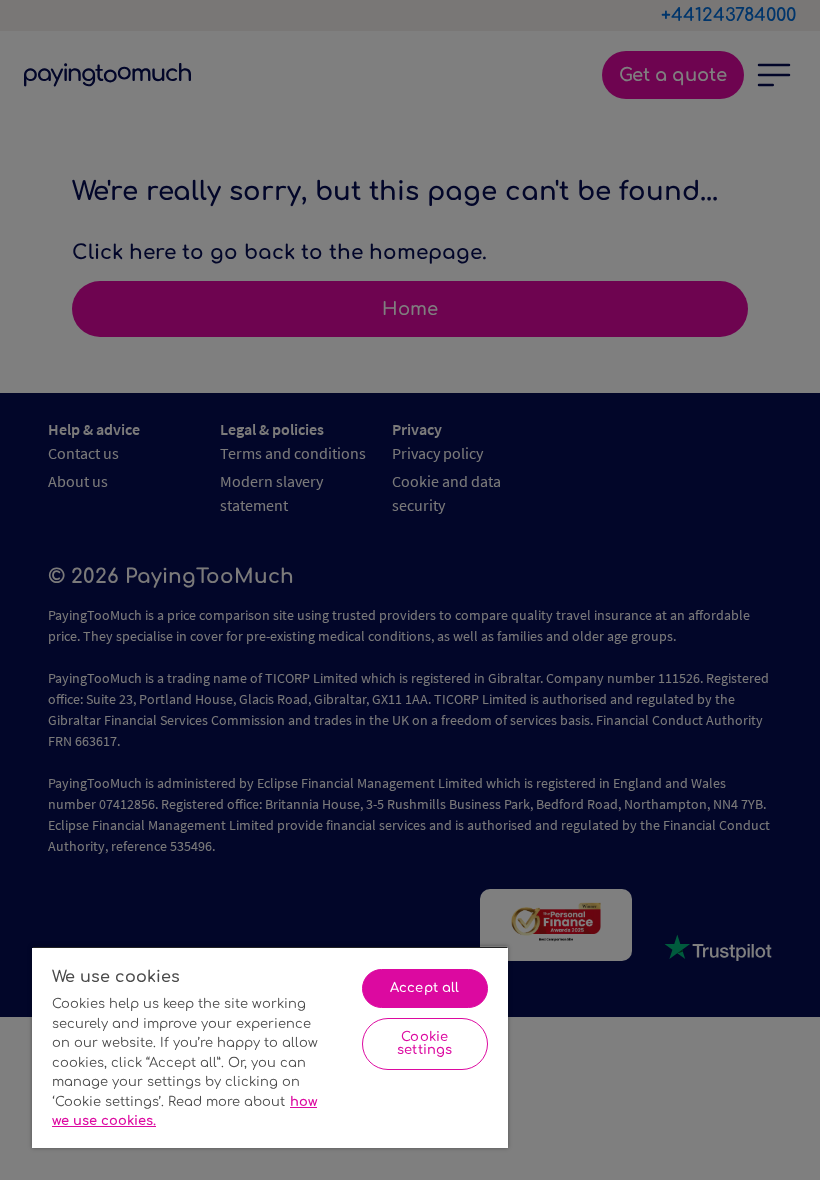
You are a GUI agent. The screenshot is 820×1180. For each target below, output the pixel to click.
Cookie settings (424, 1043)
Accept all (424, 988)
